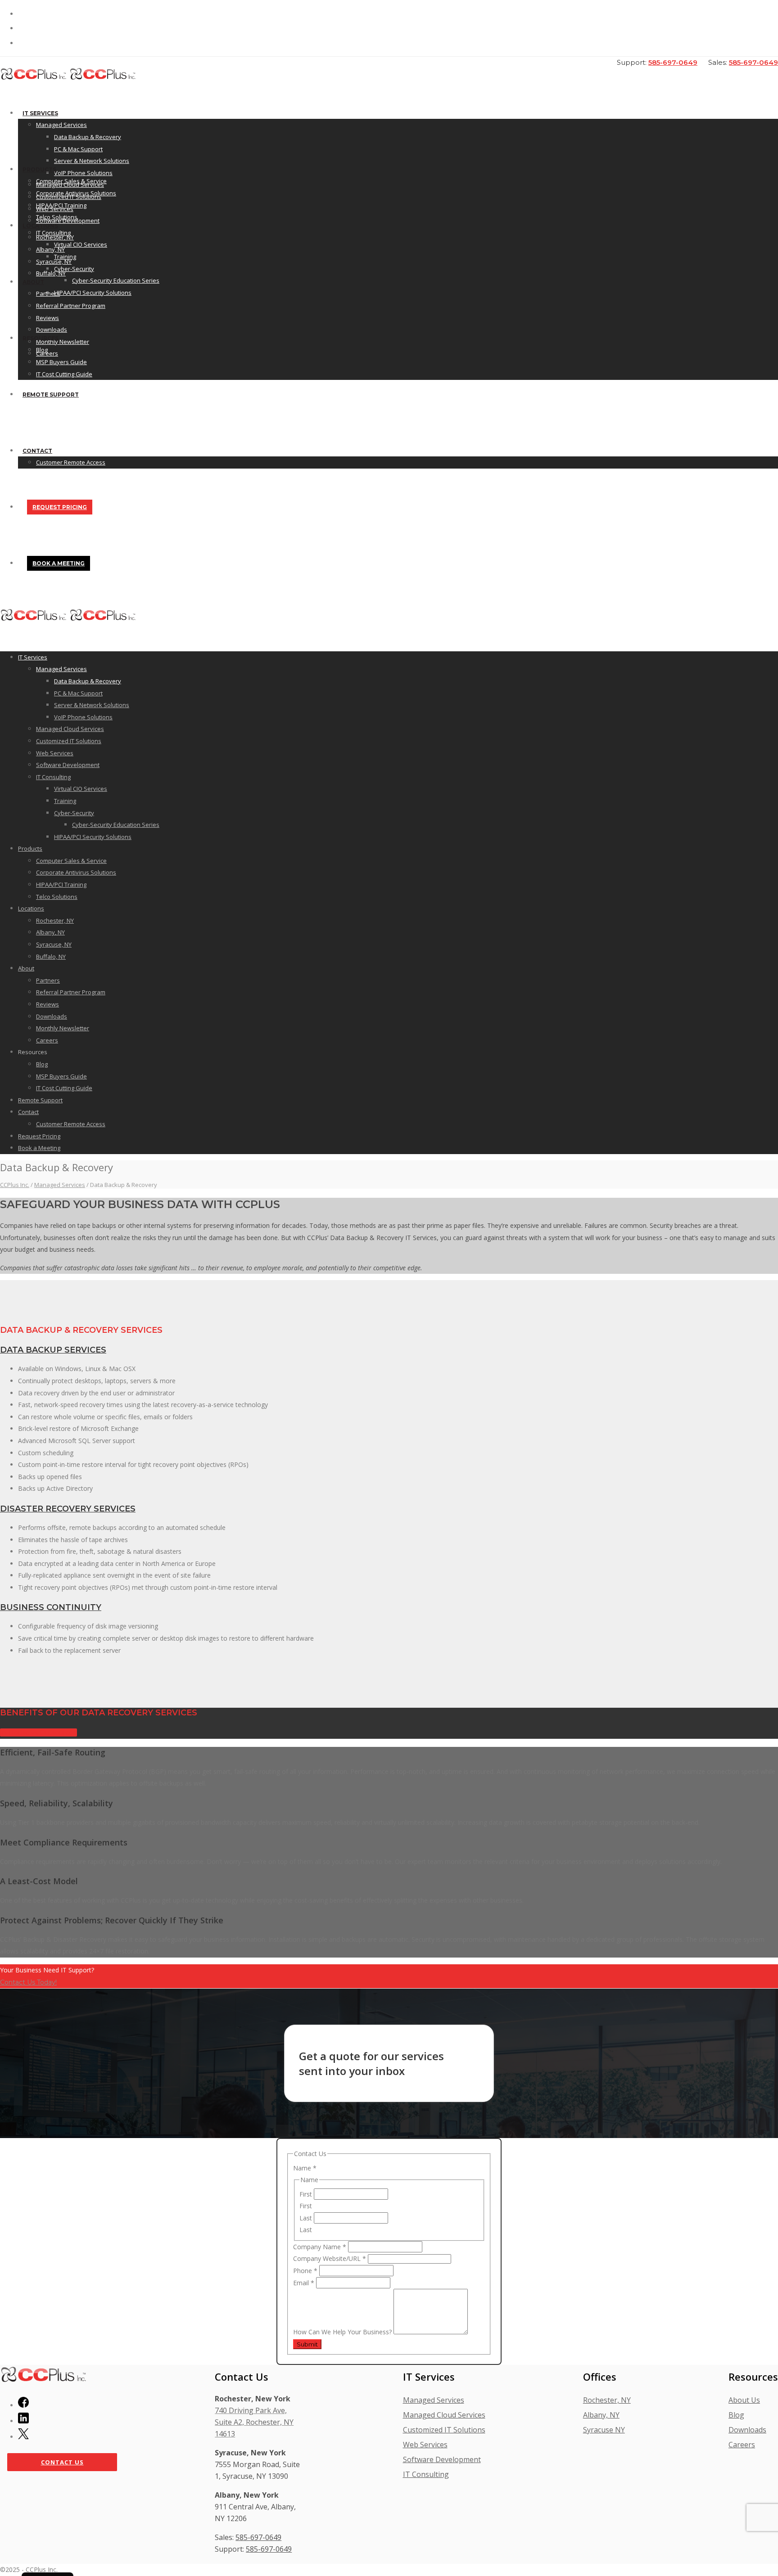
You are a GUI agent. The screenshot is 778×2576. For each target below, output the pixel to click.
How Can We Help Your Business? (343, 2332)
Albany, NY (50, 249)
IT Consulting (53, 777)
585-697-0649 (673, 62)
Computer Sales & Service (71, 181)
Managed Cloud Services (70, 729)
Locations (40, 226)
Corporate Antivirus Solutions (76, 193)
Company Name (320, 2247)
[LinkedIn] (23, 2421)
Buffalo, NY (51, 273)
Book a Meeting (59, 563)
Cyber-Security (74, 269)
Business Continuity (51, 1607)
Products (39, 169)
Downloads (52, 329)
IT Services (40, 113)
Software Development (68, 765)
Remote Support (51, 395)
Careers (47, 1040)
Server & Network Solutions (92, 161)
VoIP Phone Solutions (83, 173)
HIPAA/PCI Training (61, 205)
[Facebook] (23, 2405)
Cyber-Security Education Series (116, 280)
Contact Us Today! (28, 1982)
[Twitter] (23, 2436)
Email (304, 2283)
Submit (307, 2344)
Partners (48, 293)
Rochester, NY (55, 237)
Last (307, 2218)
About (33, 282)
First (307, 2194)
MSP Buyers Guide (61, 362)
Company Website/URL (330, 2258)
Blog (42, 350)
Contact (37, 451)
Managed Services (61, 125)
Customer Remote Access (71, 462)
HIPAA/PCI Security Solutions (93, 293)
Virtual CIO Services (81, 244)
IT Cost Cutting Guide (64, 374)
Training (65, 801)
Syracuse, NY (54, 262)
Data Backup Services (53, 1350)
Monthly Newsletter (63, 1028)
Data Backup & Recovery (88, 137)
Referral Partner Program (71, 306)
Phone (305, 2271)
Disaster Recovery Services (68, 1509)
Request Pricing (60, 507)
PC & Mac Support (78, 149)
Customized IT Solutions (69, 741)
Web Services (55, 753)
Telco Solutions (57, 217)
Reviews (47, 318)
